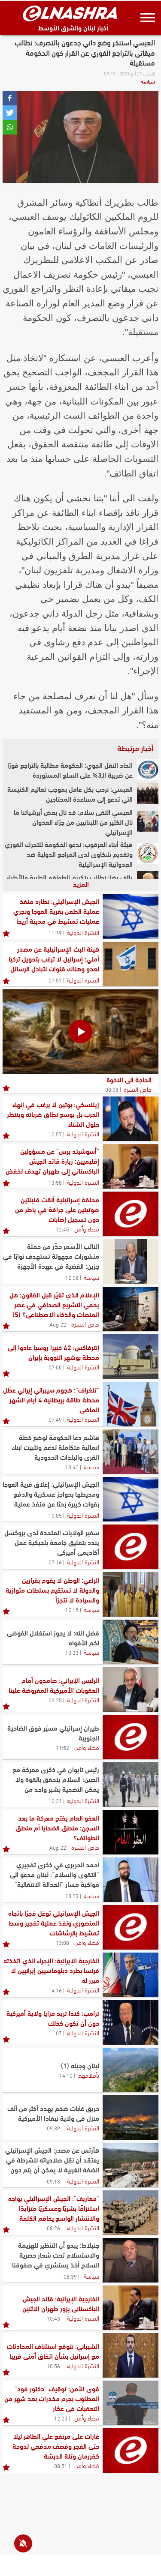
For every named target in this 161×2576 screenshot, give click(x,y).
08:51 (61, 2465)
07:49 (55, 1419)
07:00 (55, 1367)
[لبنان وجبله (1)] (131, 2070)
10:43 (53, 2318)
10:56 (53, 2366)
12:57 (55, 1134)
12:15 (72, 1609)
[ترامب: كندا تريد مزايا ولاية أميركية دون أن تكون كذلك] (131, 2022)
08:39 (70, 2276)
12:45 (62, 1229)
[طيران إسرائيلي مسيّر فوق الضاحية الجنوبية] (131, 1737)
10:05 (55, 1515)
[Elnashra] (70, 13)
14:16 (55, 1990)
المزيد (81, 884)
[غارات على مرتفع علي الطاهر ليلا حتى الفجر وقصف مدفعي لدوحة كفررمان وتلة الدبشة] (131, 2450)
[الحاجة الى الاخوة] (80, 1032)
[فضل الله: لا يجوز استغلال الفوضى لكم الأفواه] (131, 1642)
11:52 (62, 1747)
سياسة (148, 81)
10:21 (55, 1800)
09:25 (55, 1700)
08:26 (53, 2228)
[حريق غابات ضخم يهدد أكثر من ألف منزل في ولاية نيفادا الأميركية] (131, 2118)
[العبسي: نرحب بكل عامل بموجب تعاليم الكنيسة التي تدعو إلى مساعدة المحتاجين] (148, 794)
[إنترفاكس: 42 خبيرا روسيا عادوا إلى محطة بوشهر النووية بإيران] (131, 1357)
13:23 (72, 1896)
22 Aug (58, 1324)
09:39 (53, 2128)
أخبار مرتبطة (135, 748)
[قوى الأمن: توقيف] (131, 2403)
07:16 (55, 1562)
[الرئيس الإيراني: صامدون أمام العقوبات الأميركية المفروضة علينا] (131, 1689)
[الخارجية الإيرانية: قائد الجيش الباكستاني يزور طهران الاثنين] (131, 2308)
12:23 (61, 2418)
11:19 (55, 932)
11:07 (55, 2033)
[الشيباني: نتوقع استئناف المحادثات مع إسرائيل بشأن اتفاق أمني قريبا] (131, 2355)
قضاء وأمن (87, 1228)
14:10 (66, 2075)
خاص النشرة (138, 1089)
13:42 (72, 1467)
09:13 (53, 2181)
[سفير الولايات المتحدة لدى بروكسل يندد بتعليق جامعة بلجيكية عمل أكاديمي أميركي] (131, 1547)
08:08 (112, 1089)
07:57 (55, 980)
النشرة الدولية (83, 932)
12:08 (72, 1277)
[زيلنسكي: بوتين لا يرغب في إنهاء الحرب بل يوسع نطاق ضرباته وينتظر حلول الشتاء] (131, 1119)
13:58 (55, 1182)
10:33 (72, 1652)
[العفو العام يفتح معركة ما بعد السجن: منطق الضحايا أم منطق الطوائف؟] (131, 1832)
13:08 (62, 1942)
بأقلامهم (88, 2075)
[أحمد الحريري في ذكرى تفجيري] (131, 1880)
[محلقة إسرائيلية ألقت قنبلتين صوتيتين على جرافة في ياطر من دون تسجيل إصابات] (131, 1214)
